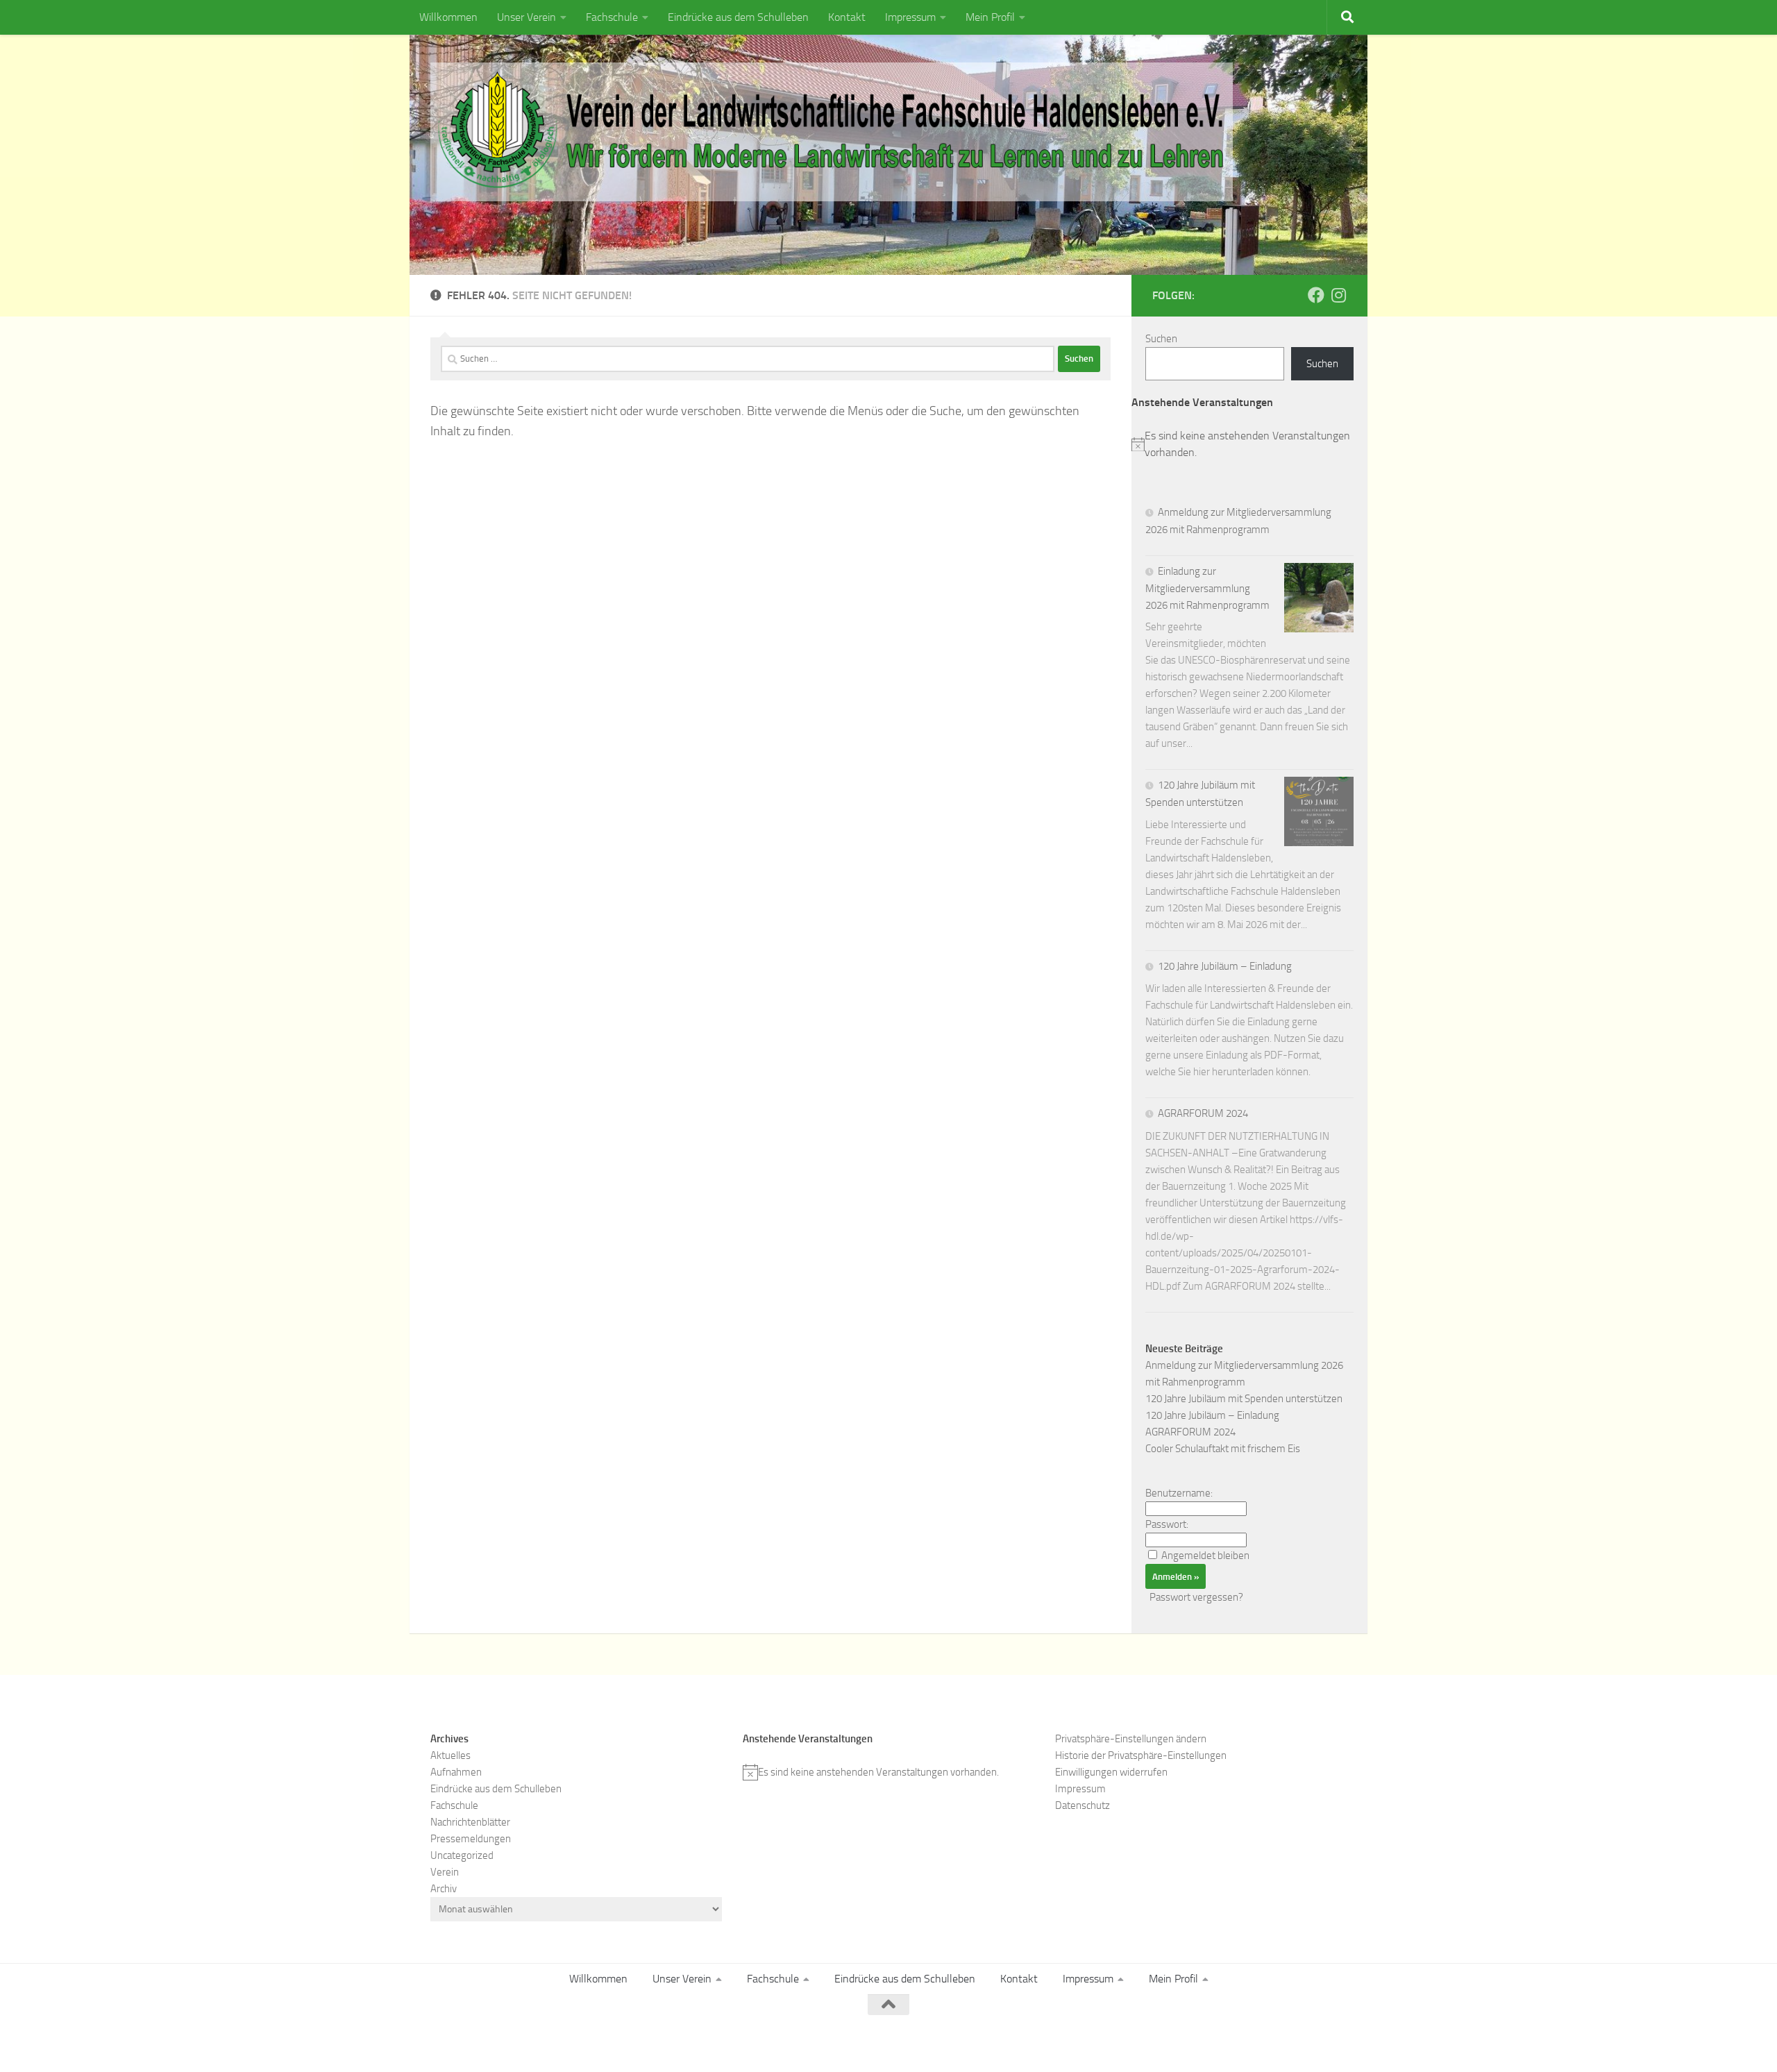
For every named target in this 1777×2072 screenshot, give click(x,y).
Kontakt (847, 17)
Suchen (1161, 339)
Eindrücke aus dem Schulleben (738, 17)
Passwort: (1167, 1524)
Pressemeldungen (471, 1839)
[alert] (1249, 444)
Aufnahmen (456, 1772)
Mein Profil (990, 17)
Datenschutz (1083, 1805)
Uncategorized (462, 1855)
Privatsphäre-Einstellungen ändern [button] (1131, 1739)
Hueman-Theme (618, 2042)
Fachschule (612, 17)
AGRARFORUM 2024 (1203, 1113)
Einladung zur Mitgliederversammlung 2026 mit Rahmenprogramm (1207, 588)
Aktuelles (450, 1755)
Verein (445, 1872)
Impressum (910, 17)
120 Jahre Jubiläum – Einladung (1225, 966)
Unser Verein (527, 17)
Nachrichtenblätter (470, 1822)
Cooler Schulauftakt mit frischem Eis (1223, 1449)
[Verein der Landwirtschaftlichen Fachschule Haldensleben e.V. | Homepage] (832, 132)
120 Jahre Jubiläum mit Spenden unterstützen (1244, 1399)
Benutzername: (1179, 1493)
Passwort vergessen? (1196, 1597)
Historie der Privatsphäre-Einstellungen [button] (1141, 1755)
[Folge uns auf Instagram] (1338, 295)
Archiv (444, 1889)
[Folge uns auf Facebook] (1316, 295)
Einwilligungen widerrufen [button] (1111, 1772)
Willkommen (448, 17)
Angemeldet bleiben (1205, 1556)
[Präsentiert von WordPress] (496, 2042)
